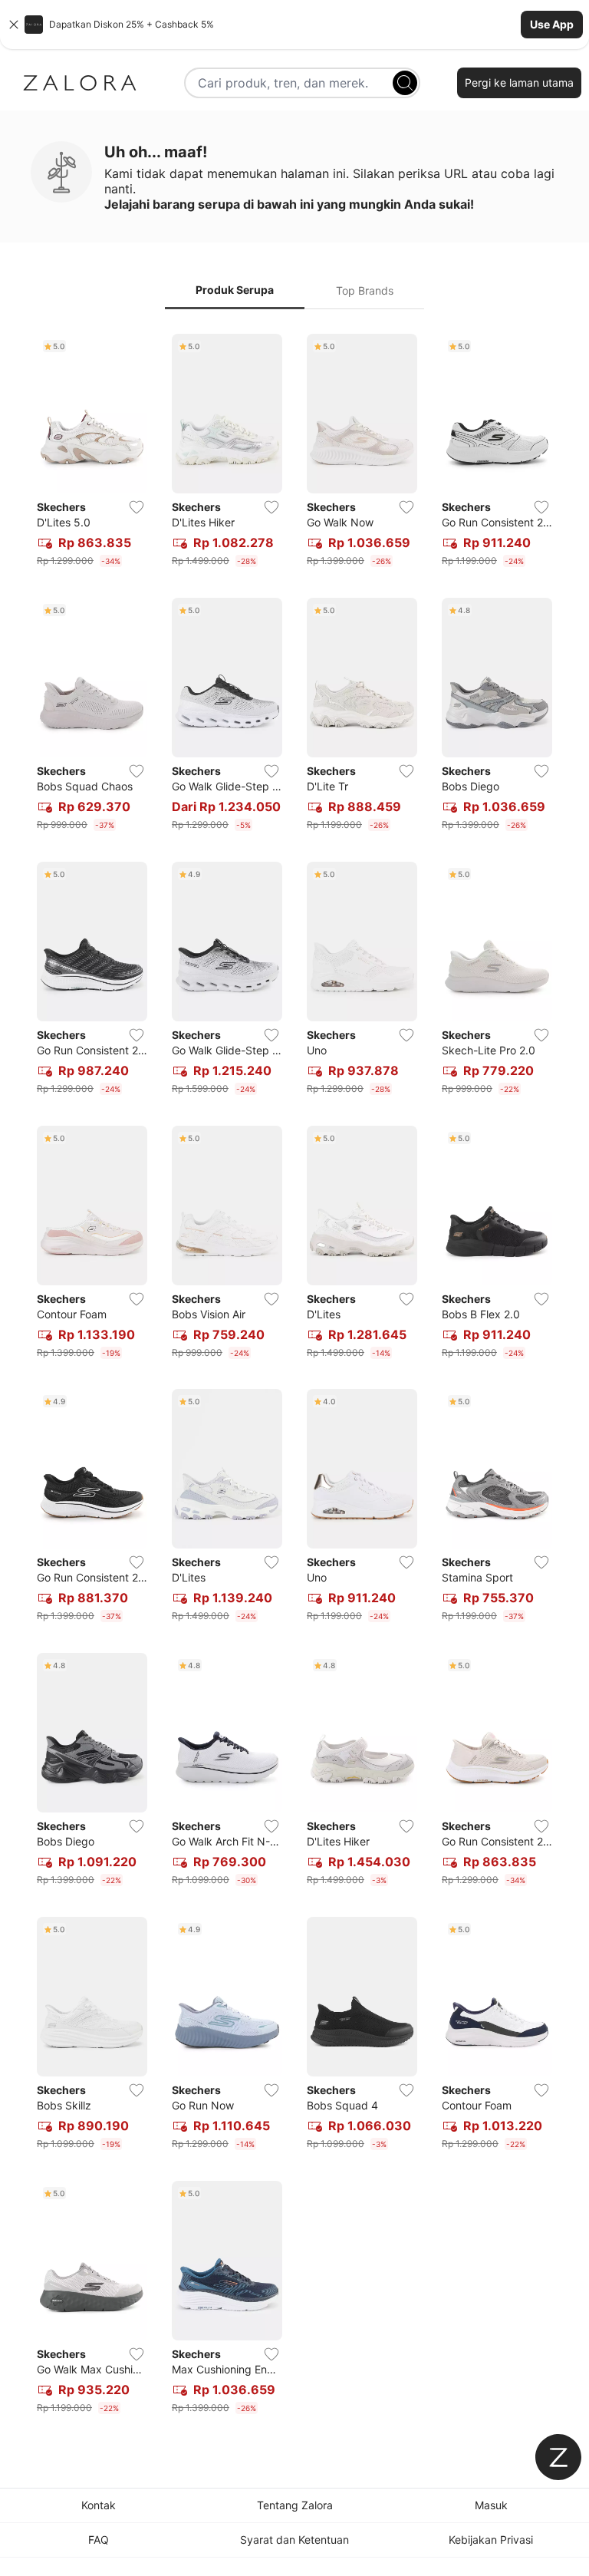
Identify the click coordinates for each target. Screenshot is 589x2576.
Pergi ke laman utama (519, 82)
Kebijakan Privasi (491, 2540)
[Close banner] (14, 25)
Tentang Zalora (295, 2505)
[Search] (405, 83)
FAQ (99, 2540)
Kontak (99, 2505)
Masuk (491, 2505)
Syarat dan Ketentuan (294, 2540)
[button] (294, 25)
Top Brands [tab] (365, 290)
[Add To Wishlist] (137, 507)
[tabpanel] (294, 1377)
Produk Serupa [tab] (235, 290)
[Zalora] (80, 83)
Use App (552, 24)
